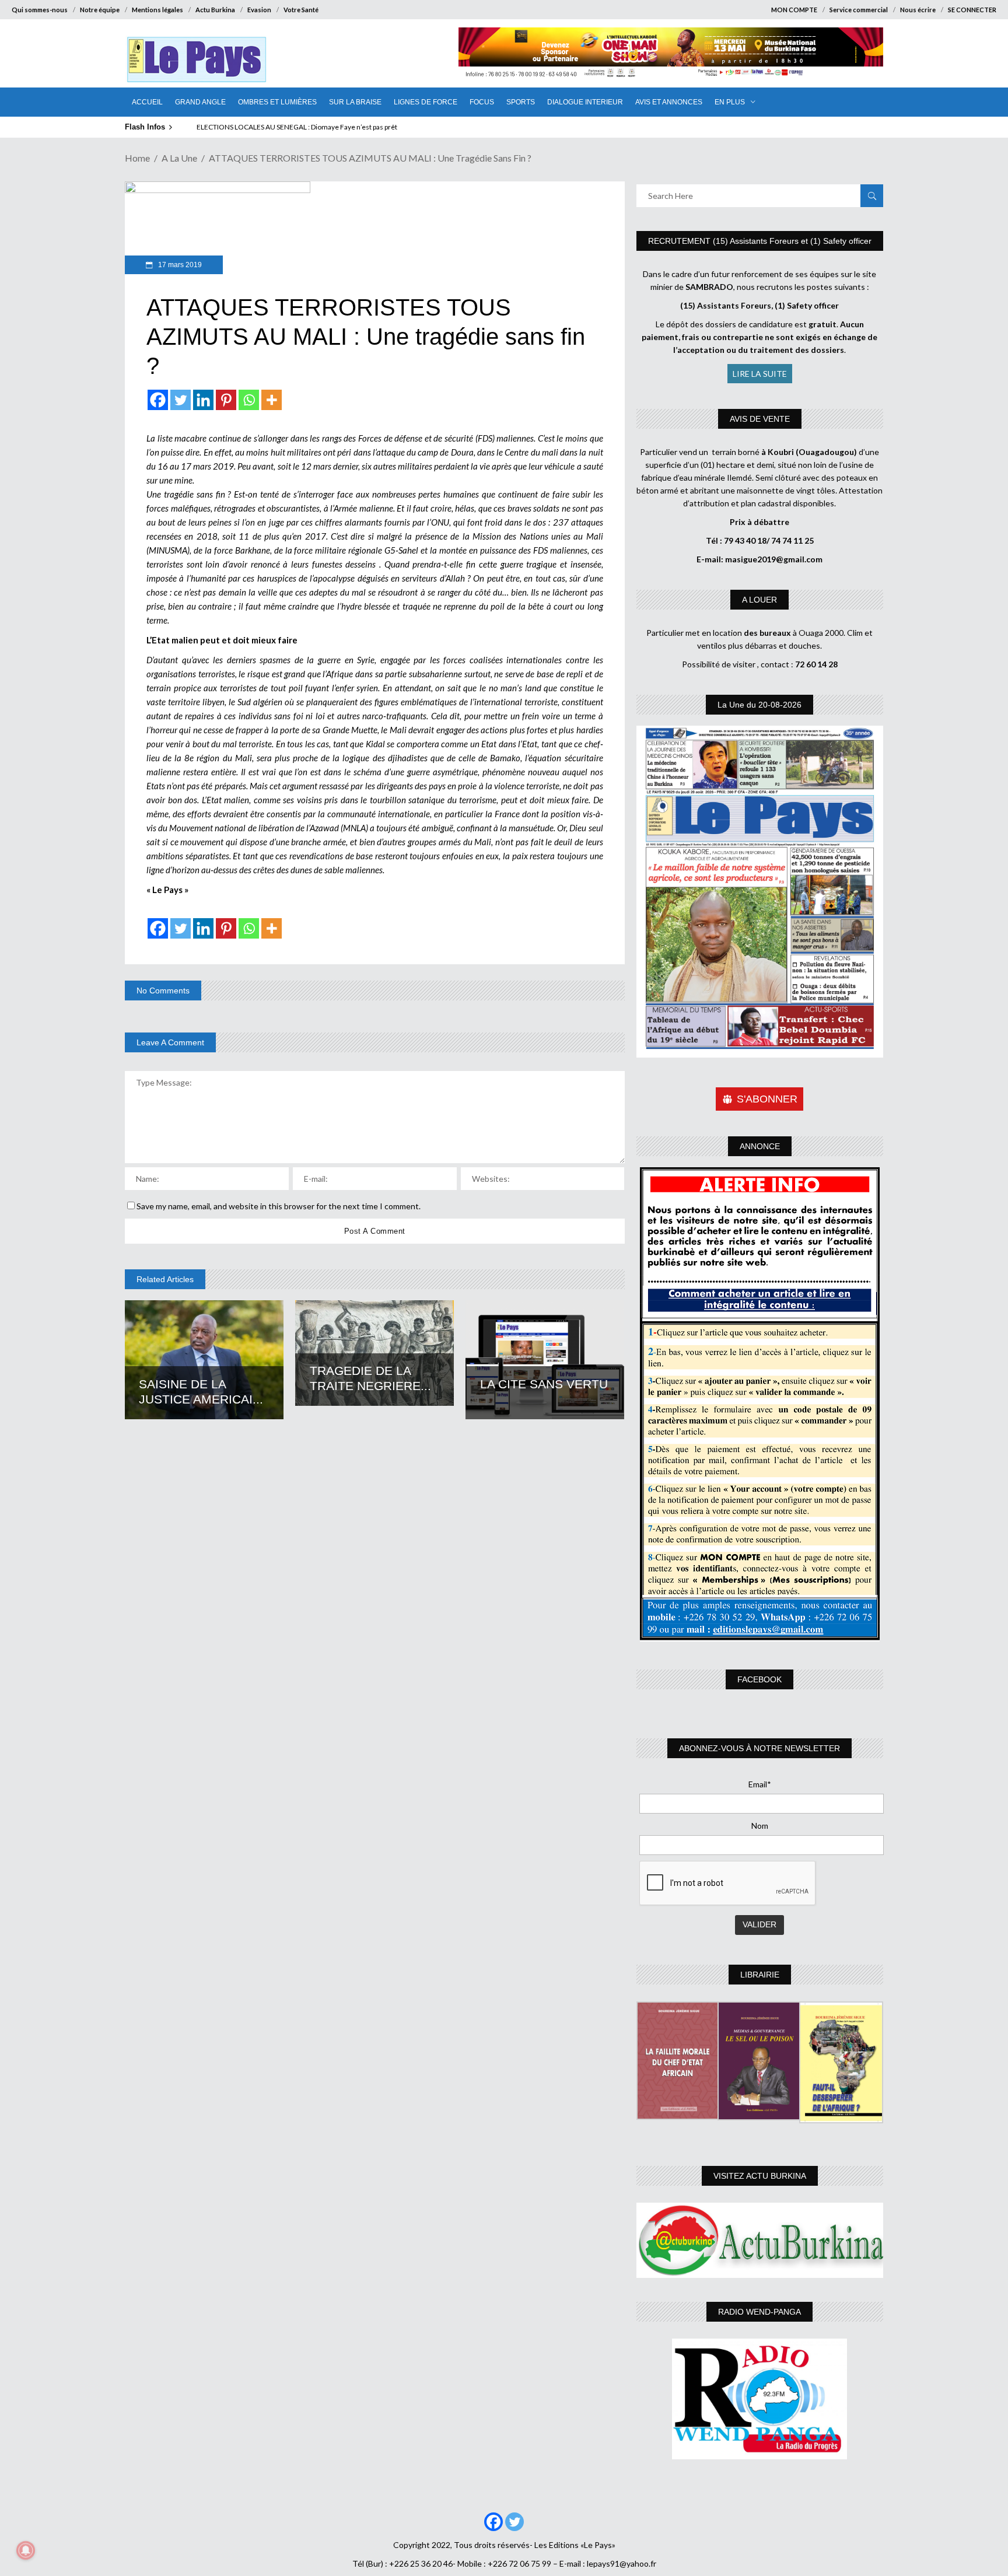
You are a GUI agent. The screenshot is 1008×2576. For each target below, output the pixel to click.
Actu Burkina (215, 10)
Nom (760, 1826)
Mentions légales (157, 10)
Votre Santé (301, 10)
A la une (179, 158)
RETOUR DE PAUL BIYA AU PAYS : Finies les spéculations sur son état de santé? (317, 127)
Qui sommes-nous (40, 10)
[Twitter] (181, 400)
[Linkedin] (203, 400)
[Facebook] (158, 400)
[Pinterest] (226, 400)
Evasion (259, 10)
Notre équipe (100, 10)
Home (137, 158)
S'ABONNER (767, 1099)
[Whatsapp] (249, 400)
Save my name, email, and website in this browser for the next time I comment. (279, 1206)
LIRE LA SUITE (760, 374)
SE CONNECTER (972, 10)
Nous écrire (918, 10)
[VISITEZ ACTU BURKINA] (760, 2240)
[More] (272, 400)
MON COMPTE (794, 10)
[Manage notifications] (26, 2550)
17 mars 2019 (179, 265)
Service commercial (859, 10)
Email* (760, 1784)
